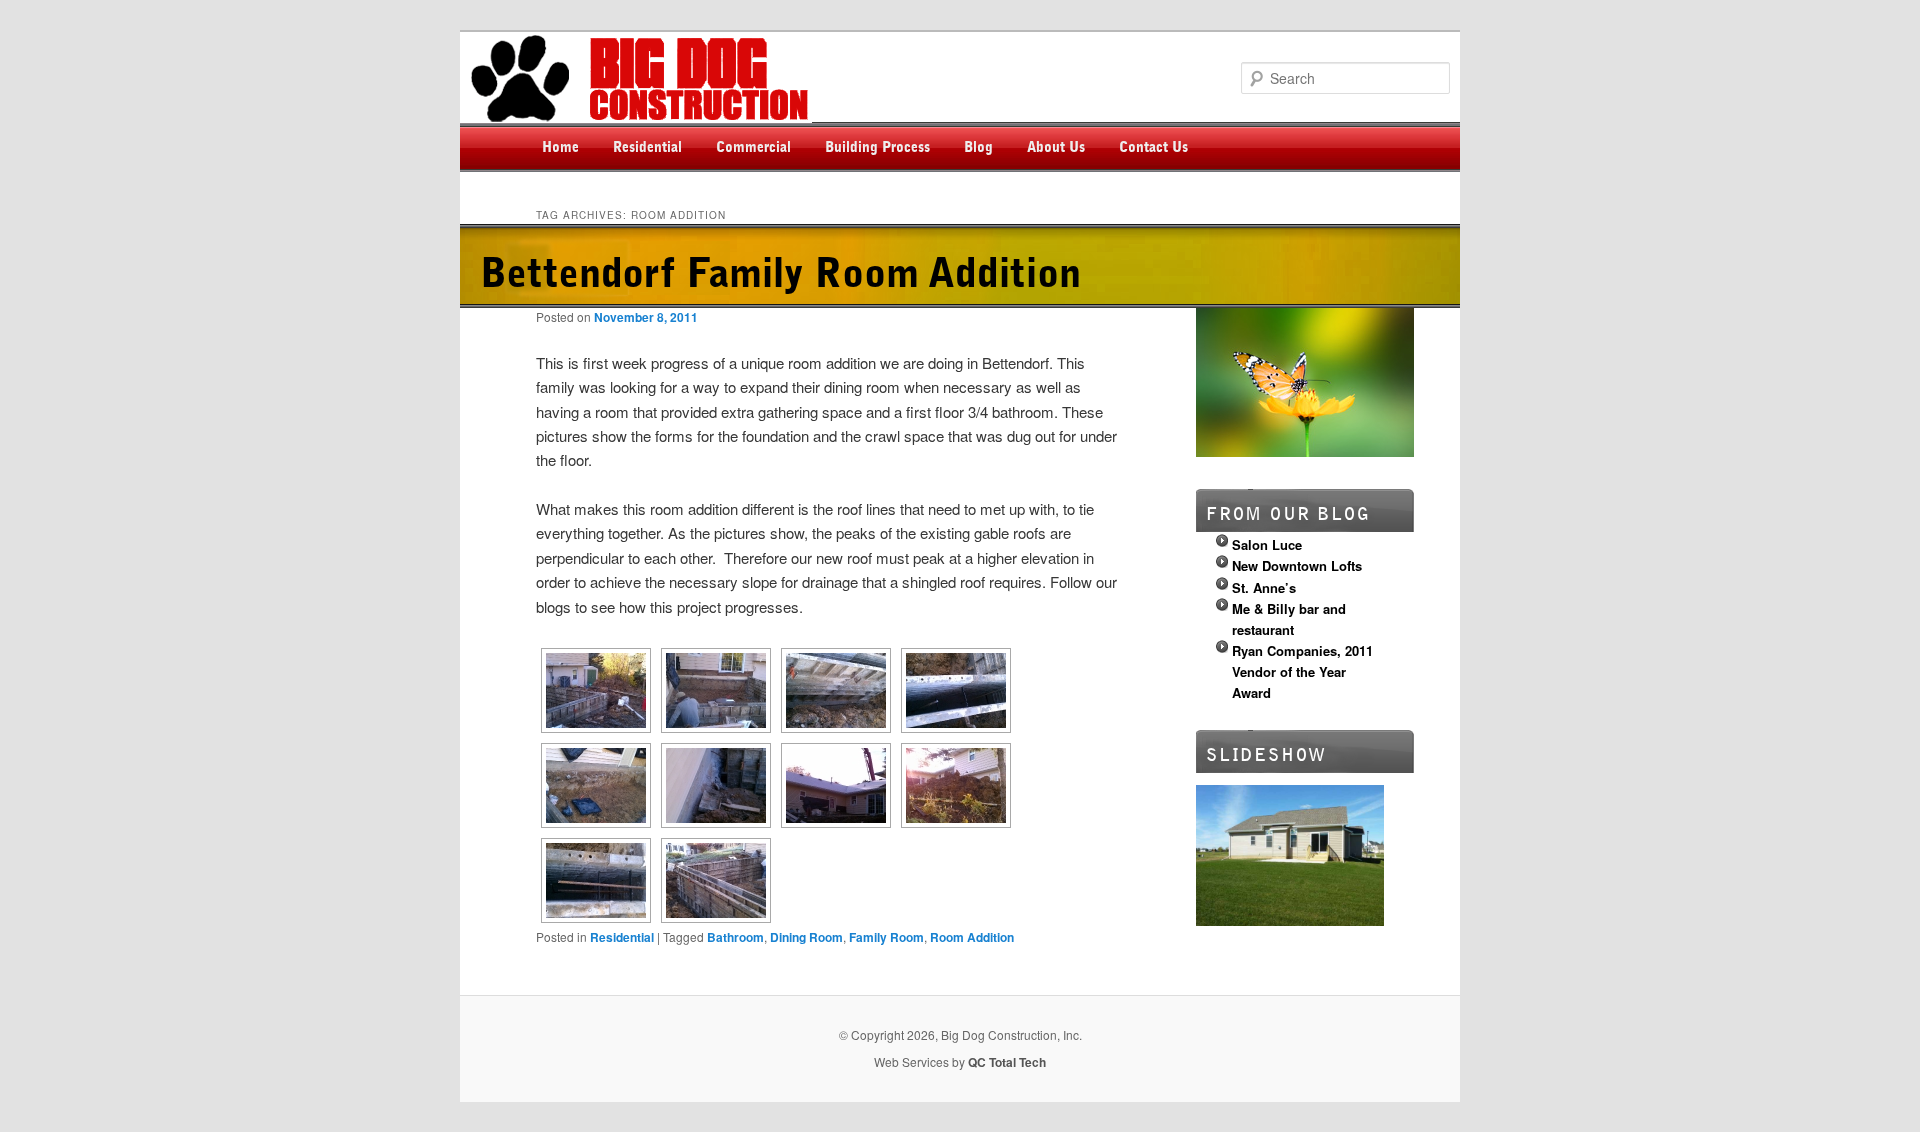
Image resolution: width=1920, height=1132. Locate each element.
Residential (647, 147)
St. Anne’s (1264, 587)
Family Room (886, 937)
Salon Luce (1267, 544)
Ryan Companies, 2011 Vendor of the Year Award (1302, 671)
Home (560, 147)
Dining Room (806, 937)
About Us (1056, 147)
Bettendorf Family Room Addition (780, 273)
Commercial (753, 147)
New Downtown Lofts (1297, 565)
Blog (978, 147)
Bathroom (735, 937)
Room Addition (972, 937)
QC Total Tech (1007, 1062)
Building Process (877, 147)
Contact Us (1153, 147)
